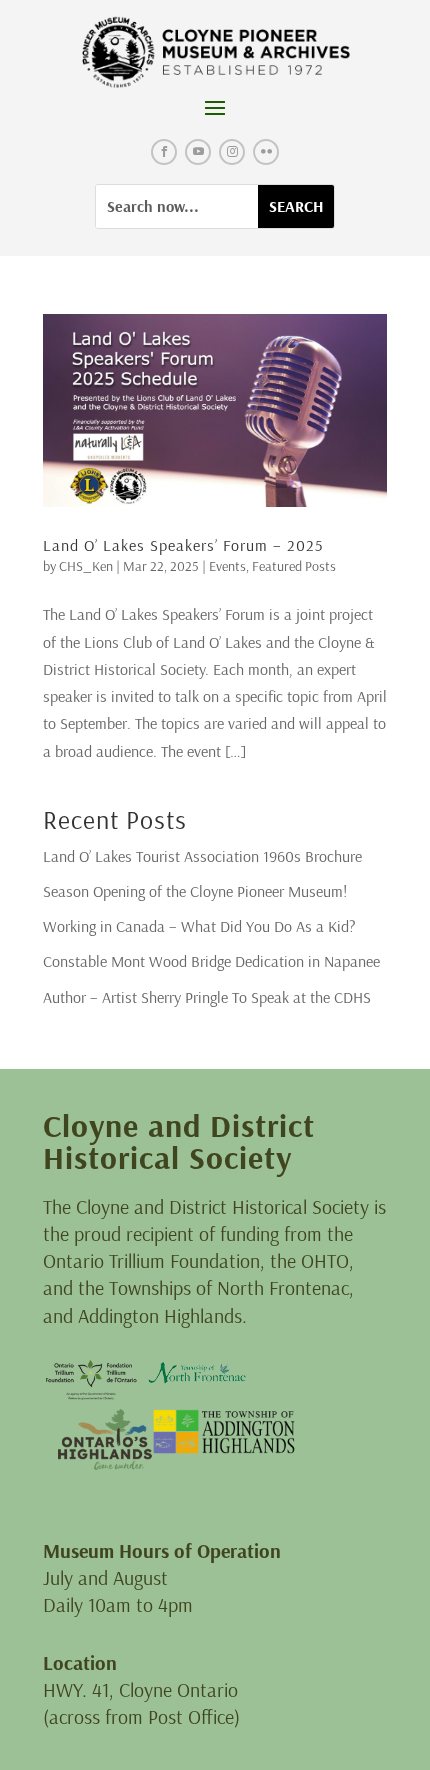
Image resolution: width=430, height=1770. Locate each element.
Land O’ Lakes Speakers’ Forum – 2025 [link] (183, 545)
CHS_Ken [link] (86, 566)
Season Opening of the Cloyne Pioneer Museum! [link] (195, 891)
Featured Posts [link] (294, 566)
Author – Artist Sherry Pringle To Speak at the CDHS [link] (207, 997)
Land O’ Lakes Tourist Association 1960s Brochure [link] (202, 856)
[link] (215, 52)
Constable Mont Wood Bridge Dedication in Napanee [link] (211, 961)
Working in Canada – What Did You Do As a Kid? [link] (199, 926)
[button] (215, 107)
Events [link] (227, 566)
